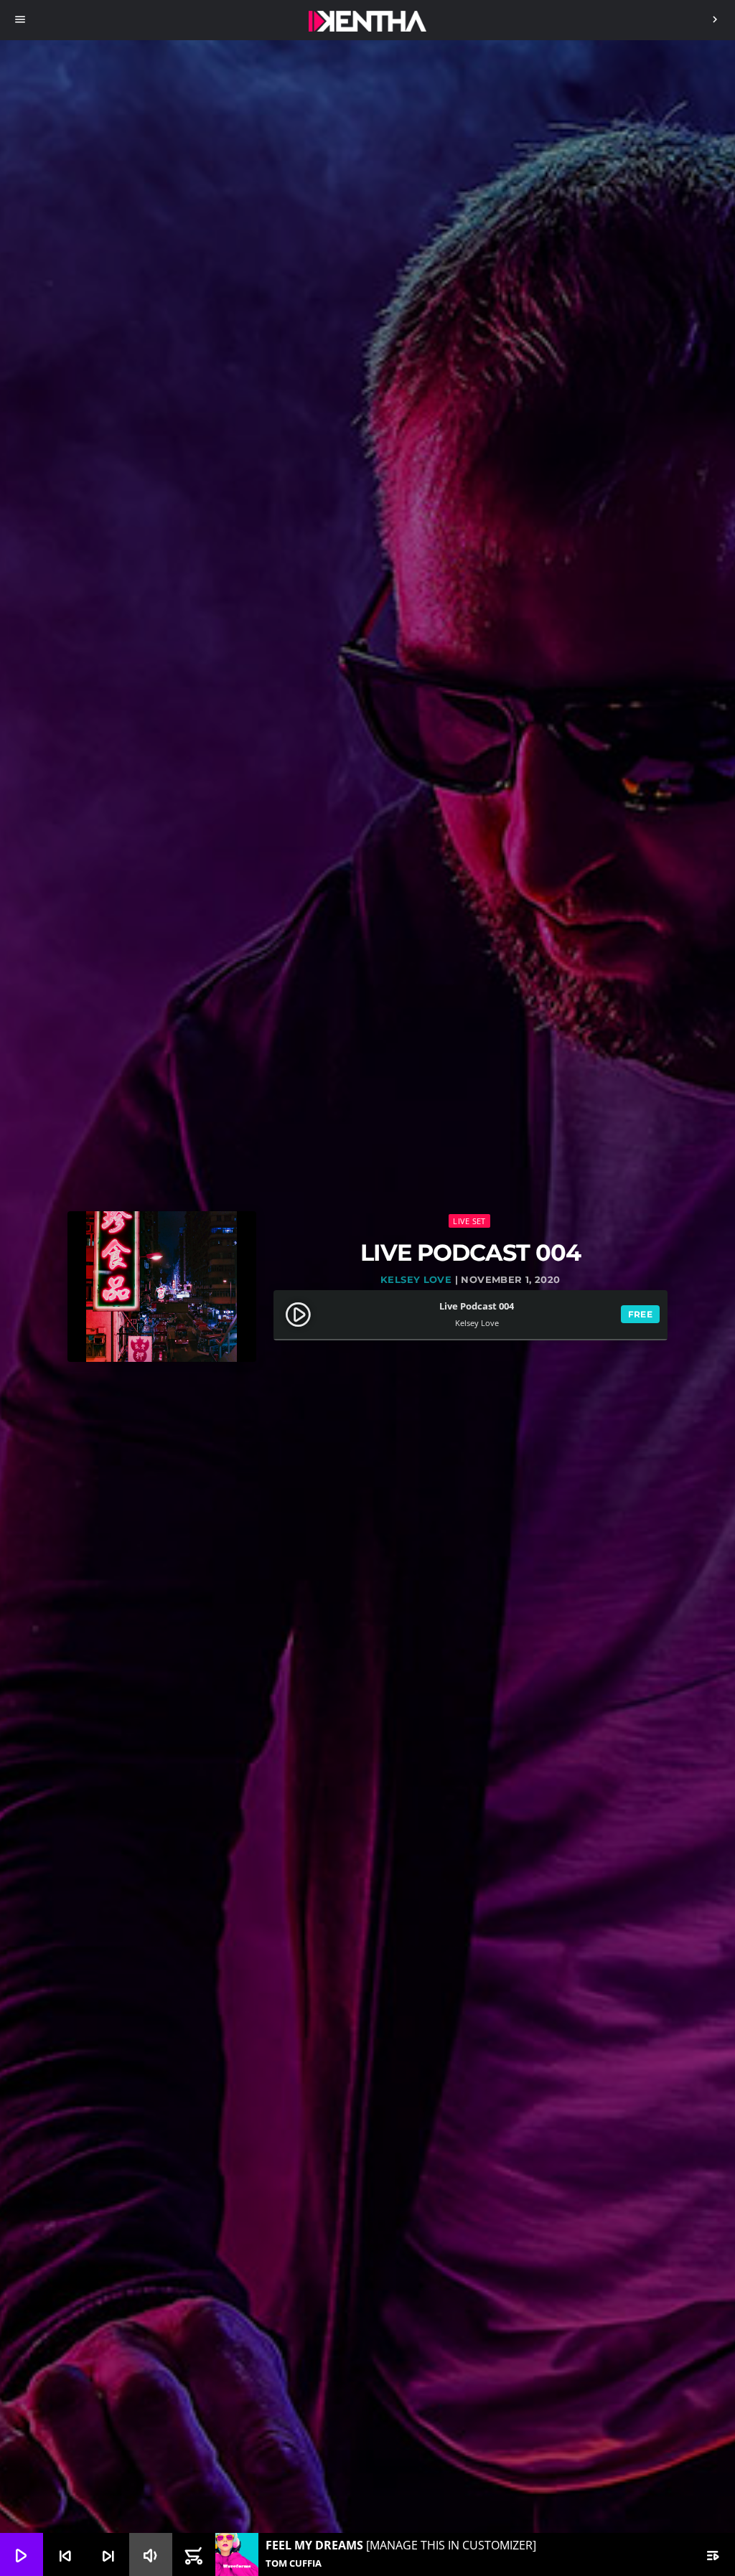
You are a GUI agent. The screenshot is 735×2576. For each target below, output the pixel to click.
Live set (469, 1221)
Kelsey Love (416, 1279)
